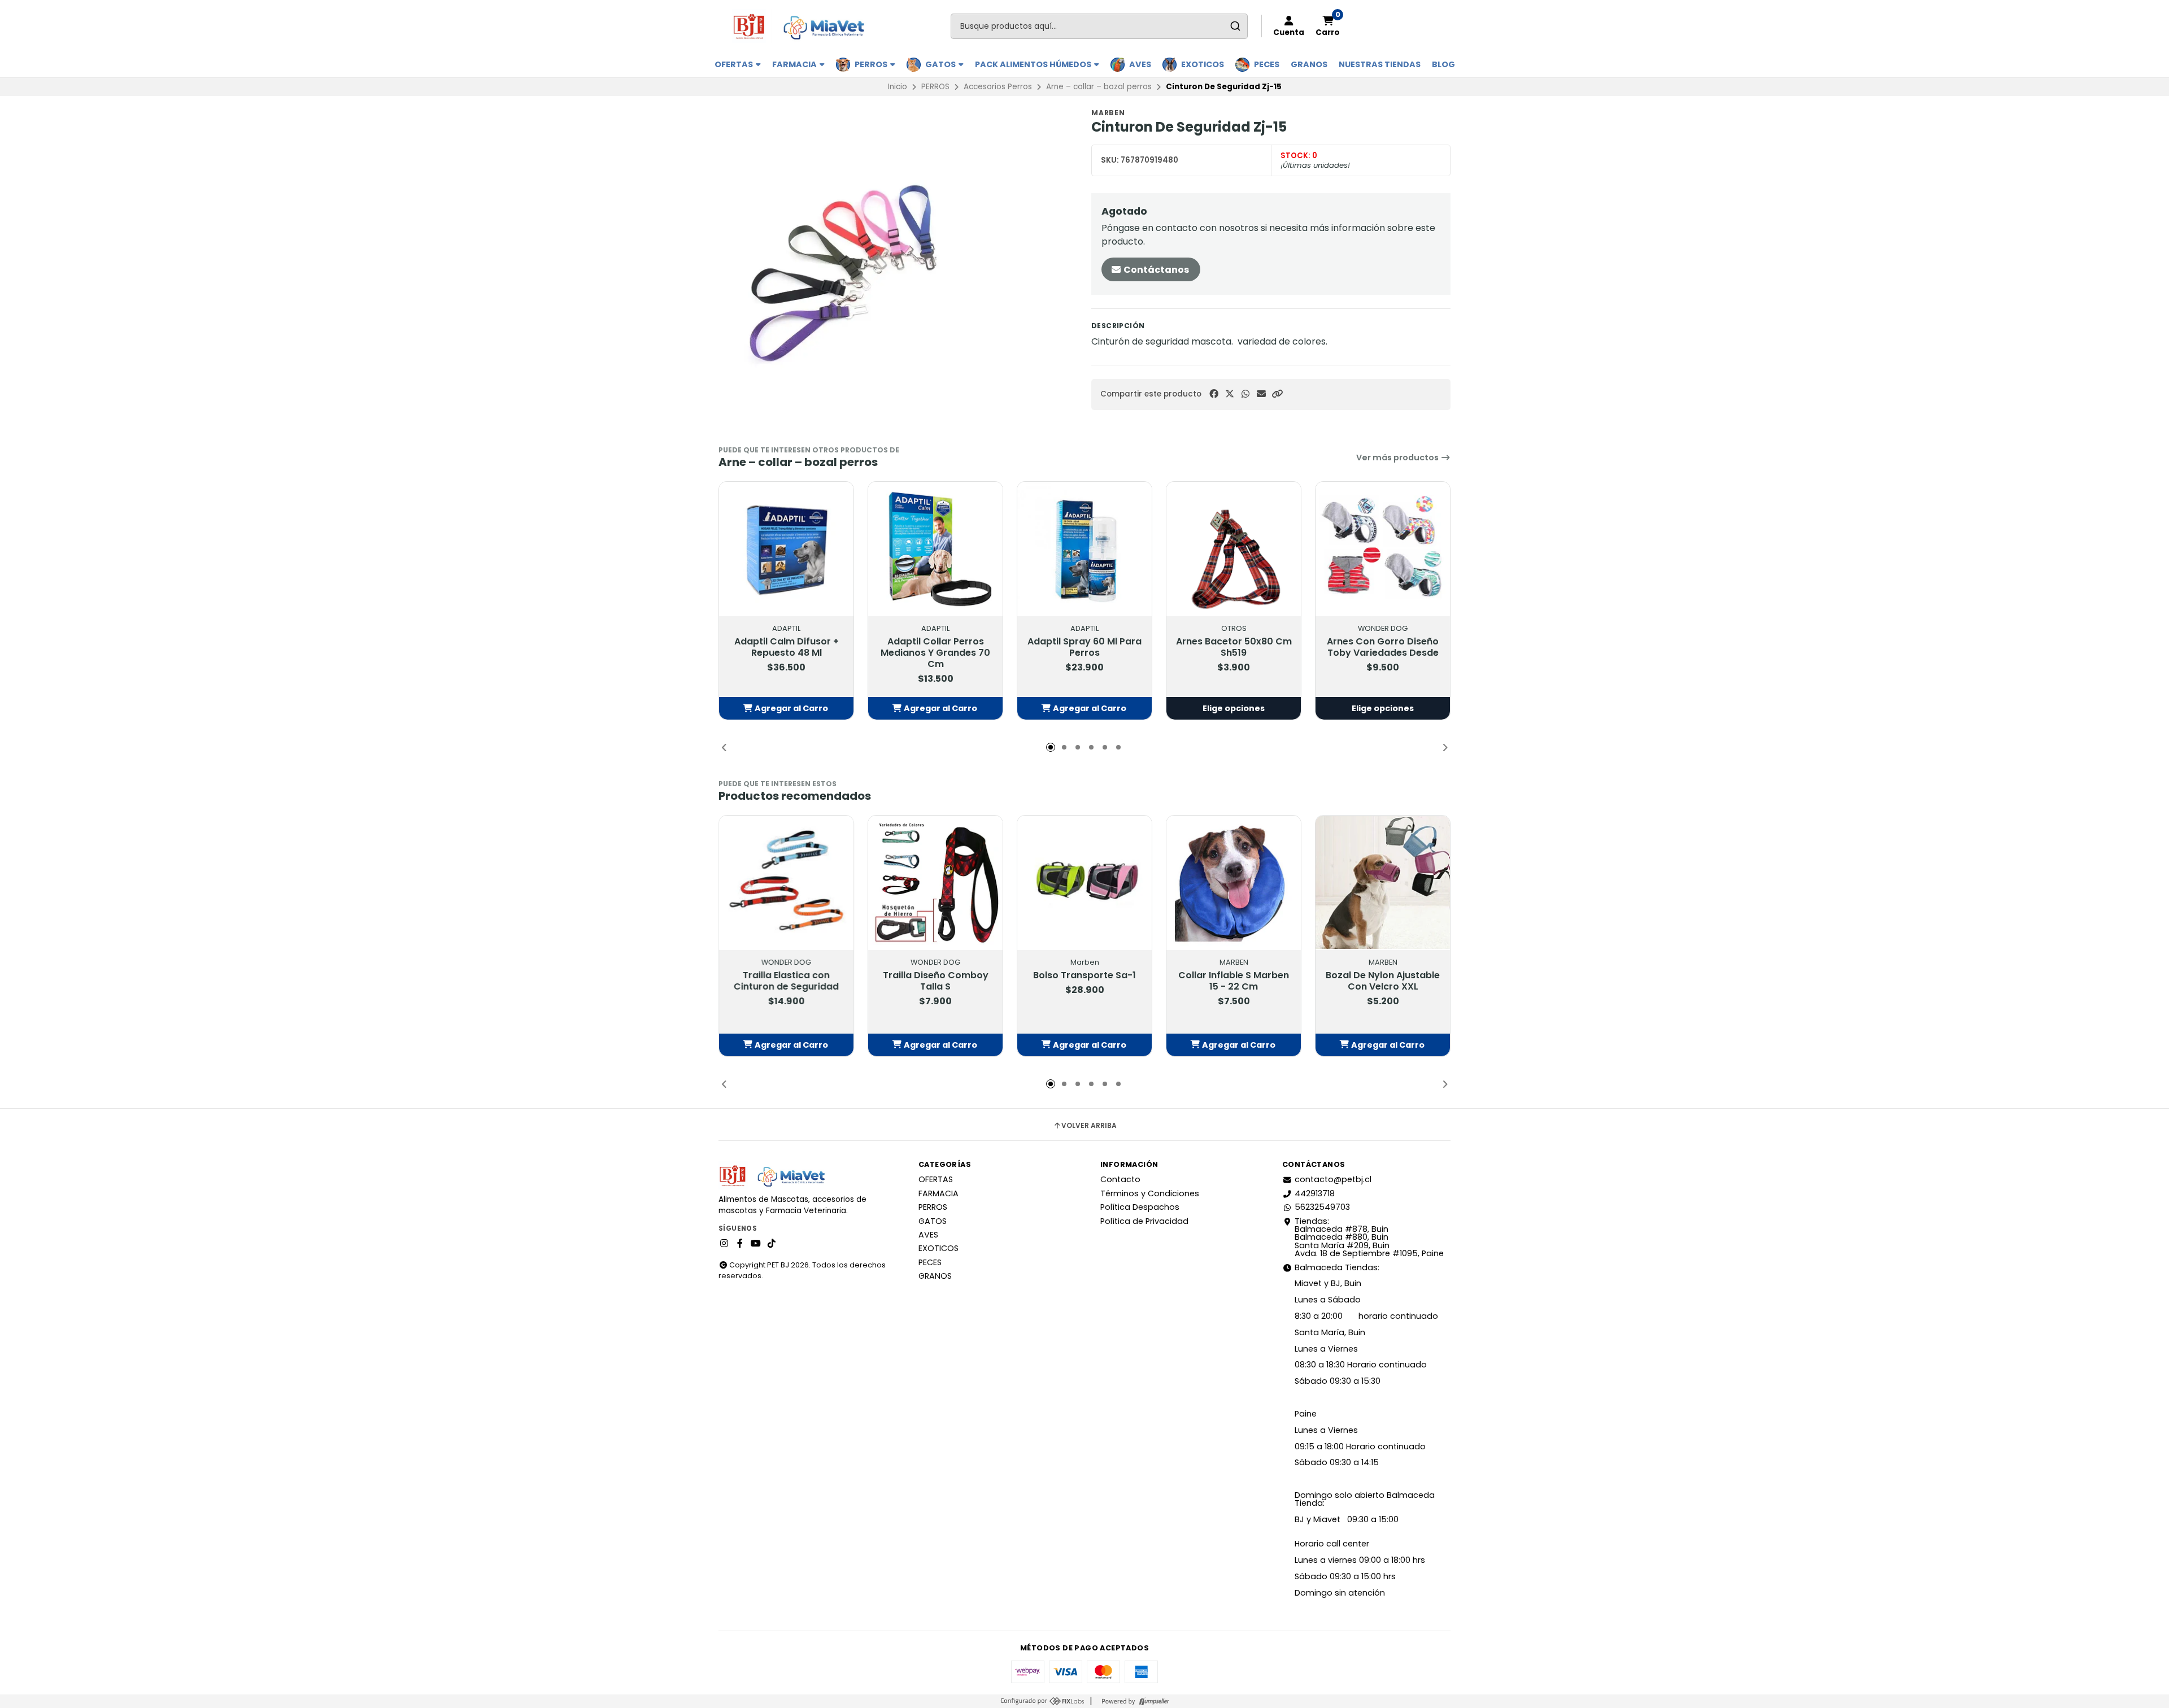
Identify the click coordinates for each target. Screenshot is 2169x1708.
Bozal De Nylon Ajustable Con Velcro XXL (1383, 981)
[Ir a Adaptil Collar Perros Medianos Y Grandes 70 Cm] (935, 549)
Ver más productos (1398, 457)
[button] (1277, 394)
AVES (1140, 64)
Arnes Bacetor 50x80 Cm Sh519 (1234, 647)
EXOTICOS (1203, 64)
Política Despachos (1140, 1207)
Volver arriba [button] (1089, 1126)
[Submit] (1235, 26)
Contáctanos (1155, 270)
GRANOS (1309, 64)
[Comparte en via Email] (1261, 394)
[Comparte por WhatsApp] (1245, 394)
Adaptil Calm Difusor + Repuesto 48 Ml (787, 647)
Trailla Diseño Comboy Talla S (936, 981)
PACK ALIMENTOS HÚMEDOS (1034, 64)
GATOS (941, 64)
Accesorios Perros (998, 87)
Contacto (1120, 1179)
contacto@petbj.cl (1333, 1179)
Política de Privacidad (1144, 1221)
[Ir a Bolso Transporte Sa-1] (1084, 883)
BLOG (1443, 64)
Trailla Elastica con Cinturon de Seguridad (786, 981)
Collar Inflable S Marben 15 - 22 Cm (1234, 981)
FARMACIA (795, 64)
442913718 (1315, 1193)
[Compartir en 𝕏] (1230, 394)
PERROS (872, 64)
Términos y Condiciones (1150, 1193)
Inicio (898, 87)
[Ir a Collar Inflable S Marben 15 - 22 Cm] (1234, 883)
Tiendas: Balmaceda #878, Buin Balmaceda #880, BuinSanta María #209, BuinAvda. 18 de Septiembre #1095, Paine (1369, 1238)
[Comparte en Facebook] (1214, 394)
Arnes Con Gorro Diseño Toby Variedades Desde (1383, 647)
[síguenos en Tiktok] (772, 1244)
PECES (1267, 64)
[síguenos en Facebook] (740, 1244)
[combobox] (1099, 26)
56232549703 (1322, 1207)
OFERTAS (735, 64)
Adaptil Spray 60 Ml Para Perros (1084, 647)
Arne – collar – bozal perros (1099, 87)
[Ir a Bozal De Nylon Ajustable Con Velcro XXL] (1383, 883)
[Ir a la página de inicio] (803, 26)
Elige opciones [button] (1234, 708)
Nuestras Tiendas (1380, 64)
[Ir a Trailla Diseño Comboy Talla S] (935, 883)
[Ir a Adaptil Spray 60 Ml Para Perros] (1084, 549)
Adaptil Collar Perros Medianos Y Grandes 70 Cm (935, 653)
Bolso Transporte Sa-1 (1084, 975)
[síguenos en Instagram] (724, 1244)
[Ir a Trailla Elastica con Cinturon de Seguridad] (786, 883)
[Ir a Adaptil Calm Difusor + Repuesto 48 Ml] (786, 549)
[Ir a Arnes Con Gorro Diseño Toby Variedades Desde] (1383, 549)
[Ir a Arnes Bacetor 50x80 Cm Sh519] (1234, 549)
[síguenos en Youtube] (756, 1244)
